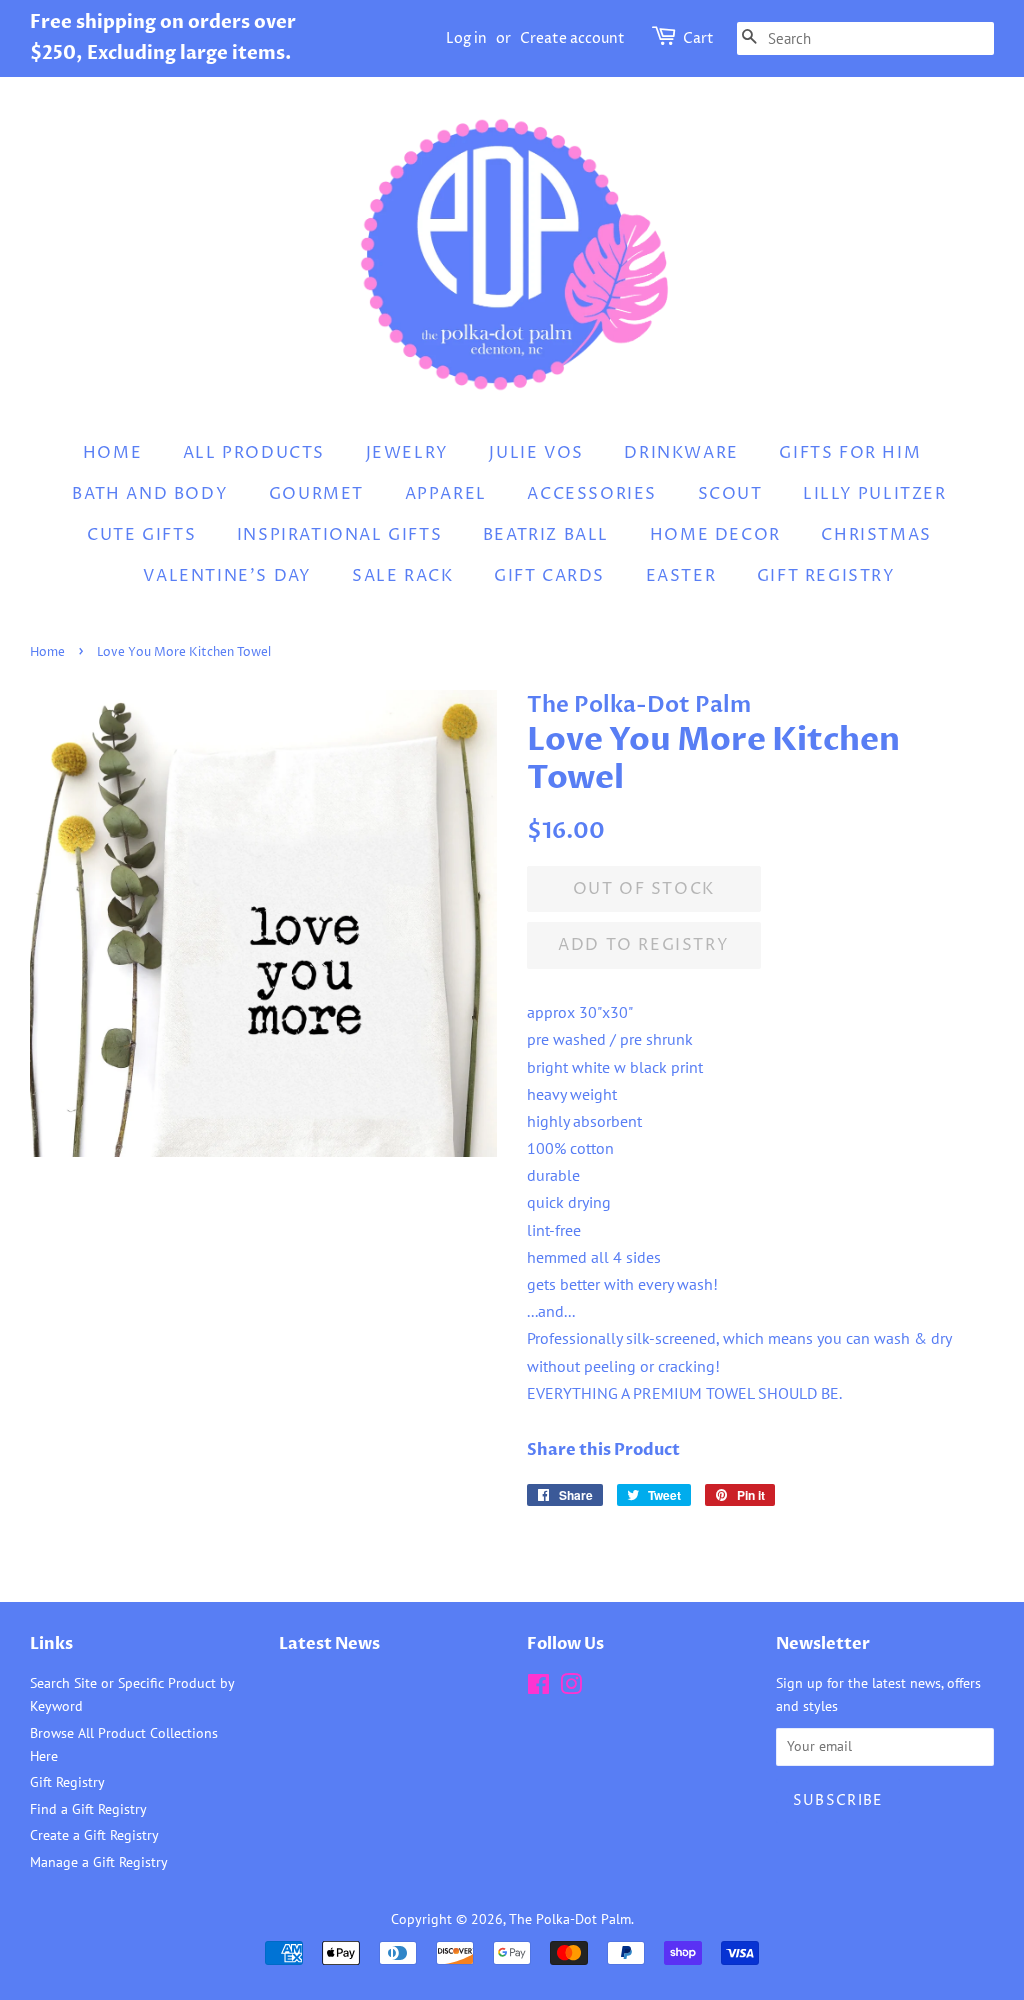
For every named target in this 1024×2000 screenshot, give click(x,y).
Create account (572, 38)
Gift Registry (826, 576)
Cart (698, 38)
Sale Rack (402, 576)
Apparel (446, 494)
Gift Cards (549, 576)
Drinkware (681, 453)
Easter (681, 576)
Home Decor (715, 535)
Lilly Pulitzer (874, 494)
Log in (466, 38)
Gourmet (316, 494)
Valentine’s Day (227, 576)
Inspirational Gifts (339, 535)
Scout (730, 494)
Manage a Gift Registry (99, 1862)
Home (112, 453)
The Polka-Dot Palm (570, 1919)
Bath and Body (150, 494)
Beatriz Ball (546, 535)
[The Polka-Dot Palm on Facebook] (538, 1688)
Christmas (876, 535)
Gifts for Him (850, 453)
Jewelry (407, 453)
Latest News (329, 1644)
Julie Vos (536, 453)
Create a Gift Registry (94, 1835)
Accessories (592, 494)
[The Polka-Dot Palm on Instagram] (571, 1688)
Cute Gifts (141, 535)
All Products (254, 453)
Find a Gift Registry (88, 1809)
